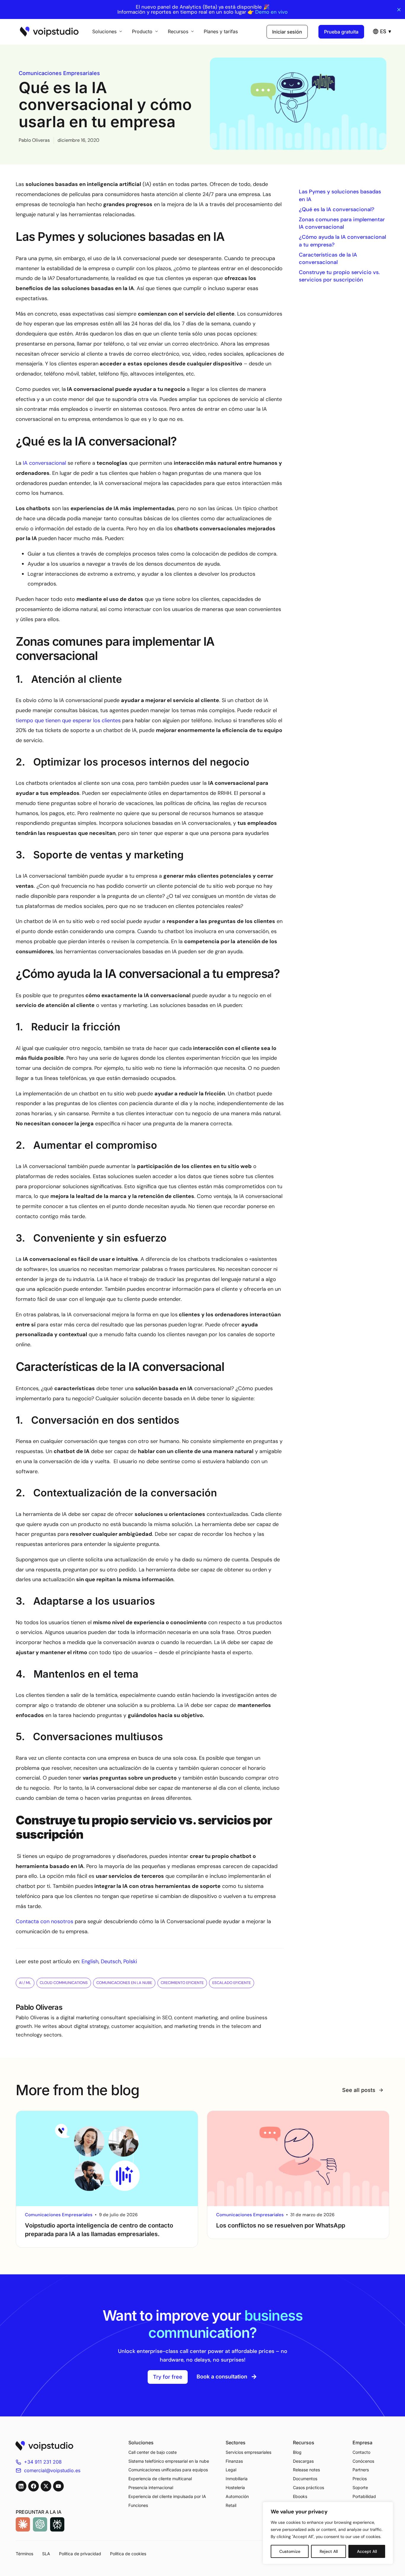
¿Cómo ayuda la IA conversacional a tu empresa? (342, 241)
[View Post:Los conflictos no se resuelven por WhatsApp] (298, 2159)
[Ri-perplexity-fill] (57, 2524)
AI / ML (25, 1983)
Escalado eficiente (232, 1983)
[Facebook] (34, 2486)
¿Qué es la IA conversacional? (337, 209)
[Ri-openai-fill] (40, 2524)
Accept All (367, 2551)
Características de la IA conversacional (328, 258)
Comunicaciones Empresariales (59, 73)
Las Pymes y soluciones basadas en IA (340, 195)
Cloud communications (64, 1983)
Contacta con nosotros (44, 1921)
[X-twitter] (46, 2486)
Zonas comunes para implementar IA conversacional (342, 223)
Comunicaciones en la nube (124, 1983)
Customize (290, 2551)
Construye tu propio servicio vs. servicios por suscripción (339, 276)
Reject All (329, 2551)
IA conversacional (44, 463)
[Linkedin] (21, 2486)
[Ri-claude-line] (23, 2524)
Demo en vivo (271, 12)
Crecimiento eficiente (182, 1983)
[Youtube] (58, 2486)
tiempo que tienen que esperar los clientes (68, 720)
